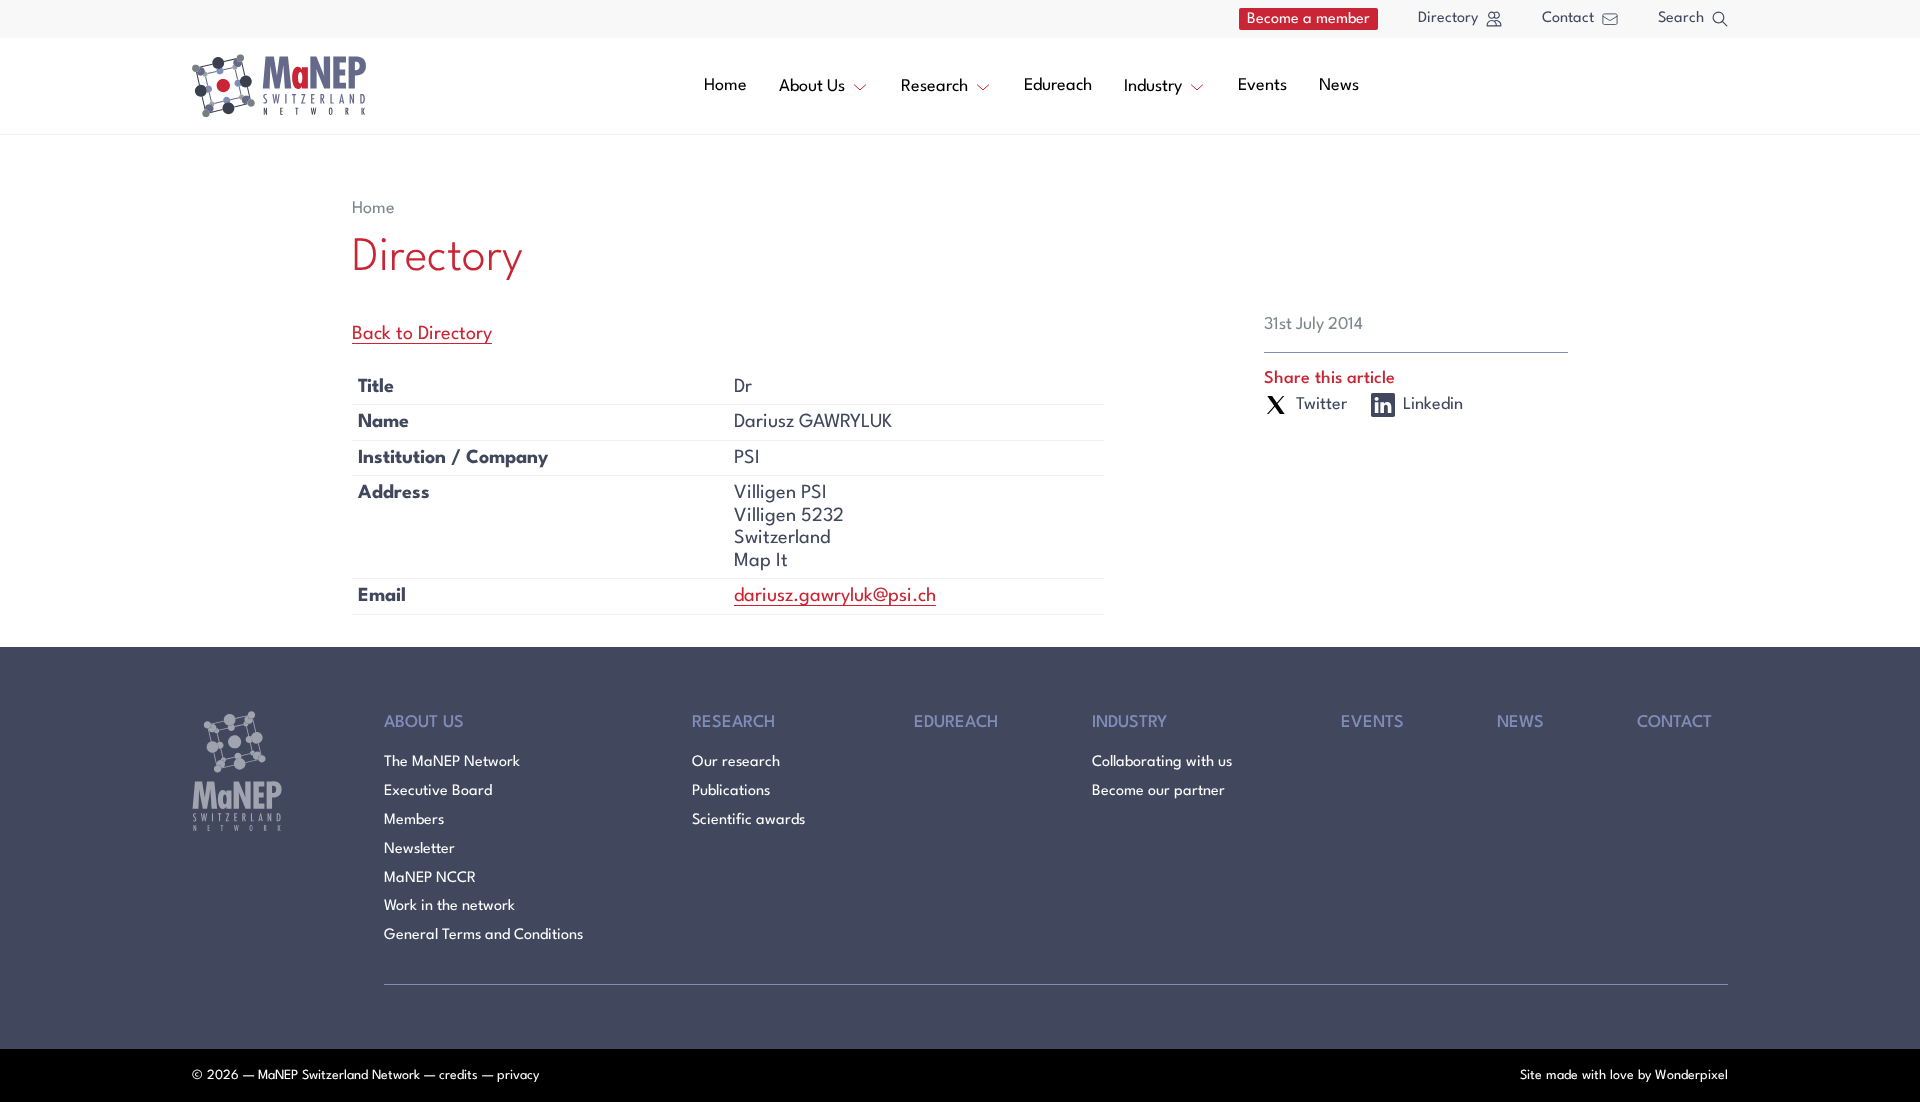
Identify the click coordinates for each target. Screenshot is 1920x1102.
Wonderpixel (1691, 1075)
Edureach (1058, 85)
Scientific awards (748, 820)
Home (725, 85)
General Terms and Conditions (483, 935)
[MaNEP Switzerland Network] (279, 86)
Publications (731, 791)
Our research (736, 762)
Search (1681, 18)
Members (414, 820)
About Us (812, 86)
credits (458, 1075)
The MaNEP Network (452, 762)
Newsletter (419, 849)
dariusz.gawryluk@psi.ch (835, 596)
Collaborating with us (1162, 762)
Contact (1568, 18)
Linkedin (1433, 404)
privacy (518, 1075)
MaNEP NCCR (430, 878)
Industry (1153, 86)
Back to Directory (422, 334)
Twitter (1321, 404)
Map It (761, 561)
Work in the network (449, 906)
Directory (1448, 18)
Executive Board (438, 791)
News (1339, 85)
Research (934, 86)
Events (1262, 85)
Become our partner (1158, 791)
